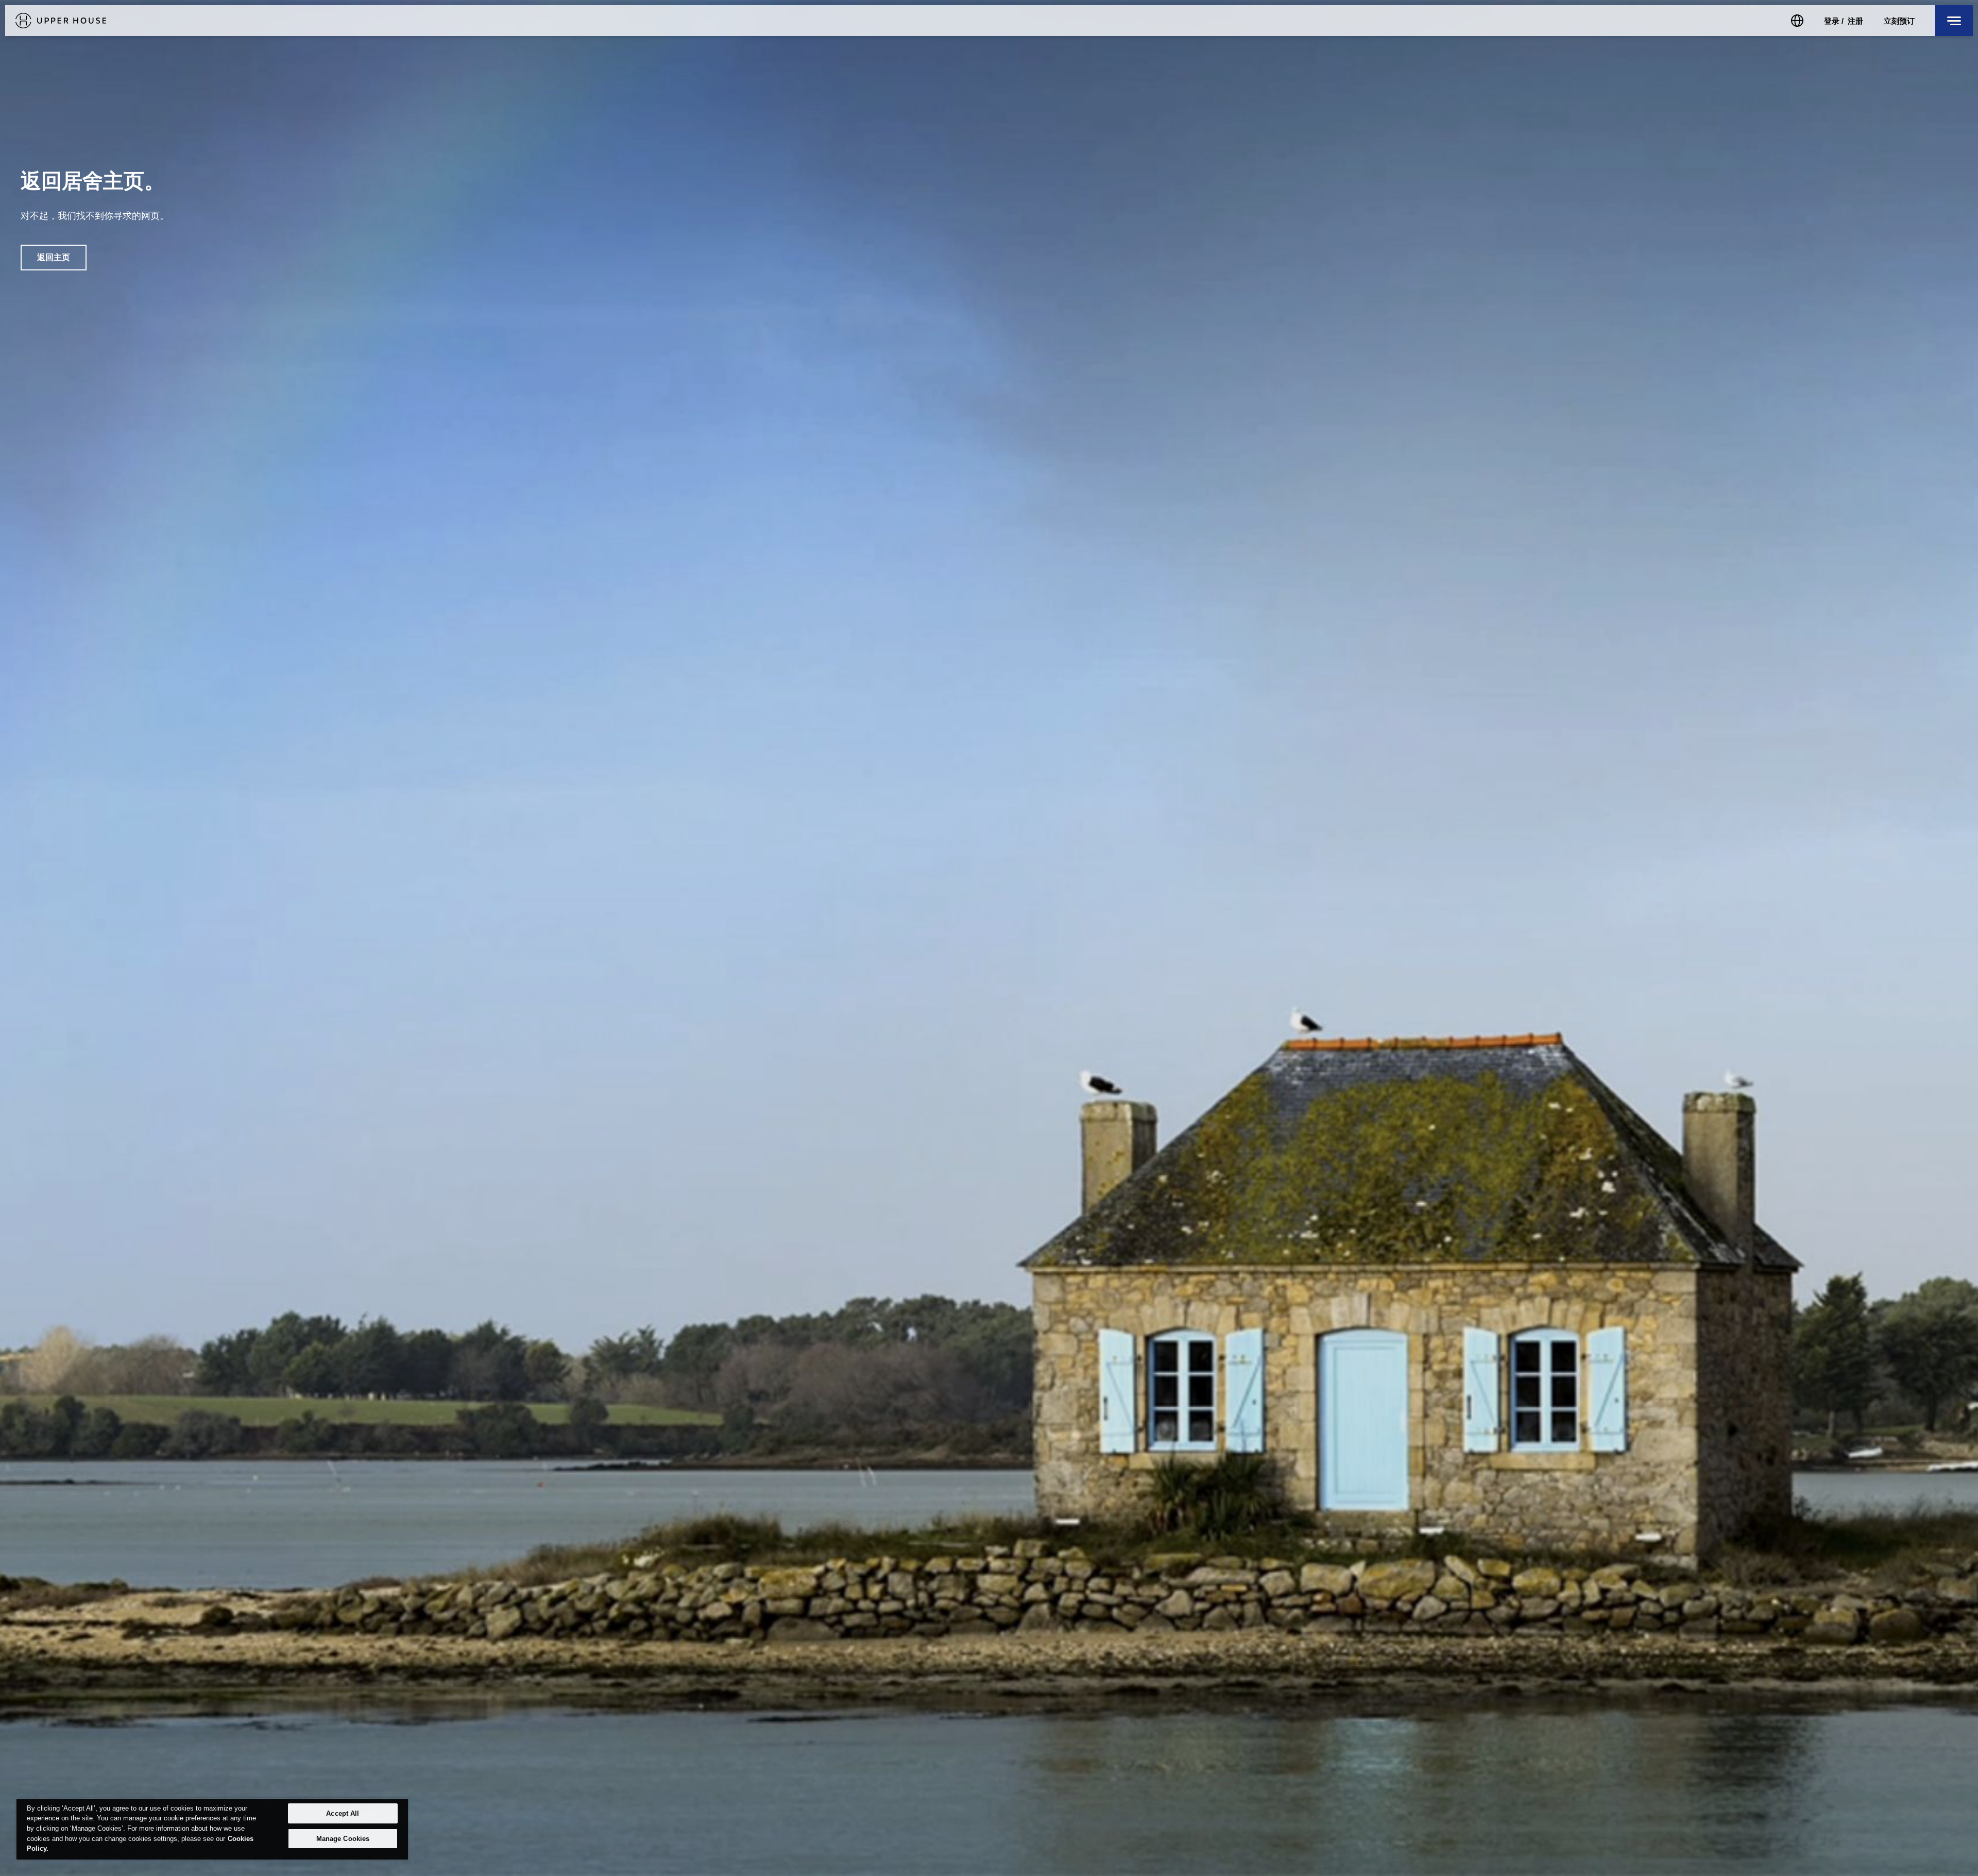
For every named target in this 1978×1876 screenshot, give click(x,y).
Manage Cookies (343, 1839)
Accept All (343, 1813)
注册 (1855, 21)
